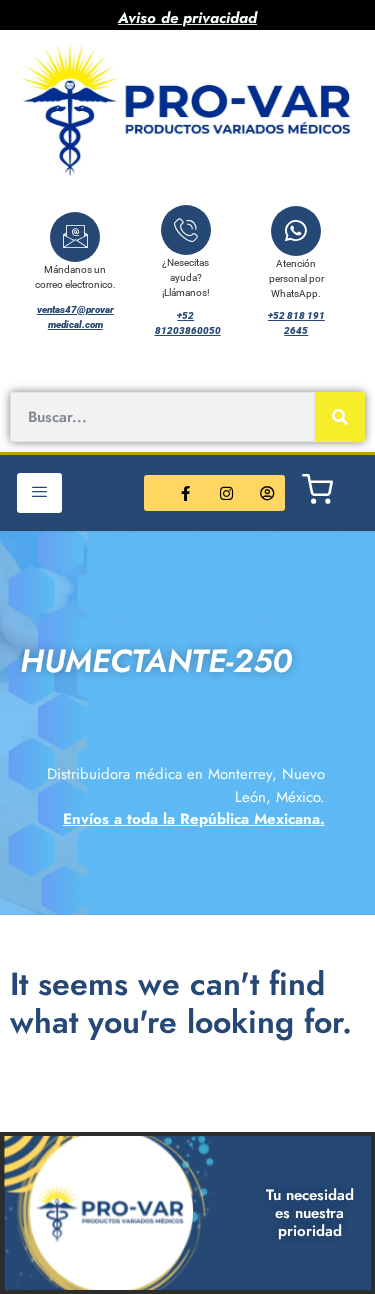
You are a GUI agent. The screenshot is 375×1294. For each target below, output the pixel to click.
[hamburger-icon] (39, 493)
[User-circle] (267, 493)
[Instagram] (226, 493)
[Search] (340, 417)
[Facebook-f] (185, 493)
